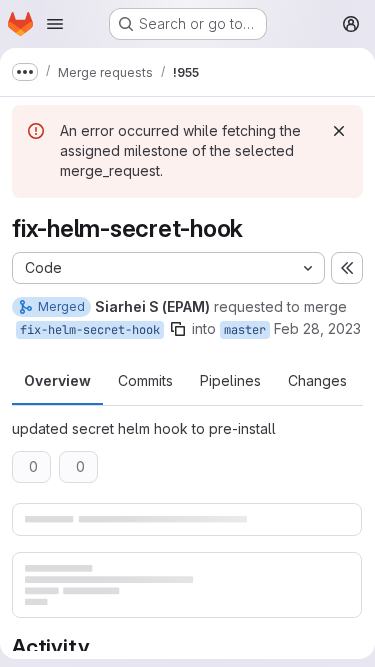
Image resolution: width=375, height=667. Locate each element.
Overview (57, 380)
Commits (145, 380)
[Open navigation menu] (55, 24)
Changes (317, 380)
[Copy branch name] (178, 329)
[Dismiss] (339, 131)
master (245, 330)
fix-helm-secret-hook (90, 330)
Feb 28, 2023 (317, 328)
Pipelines (230, 380)
